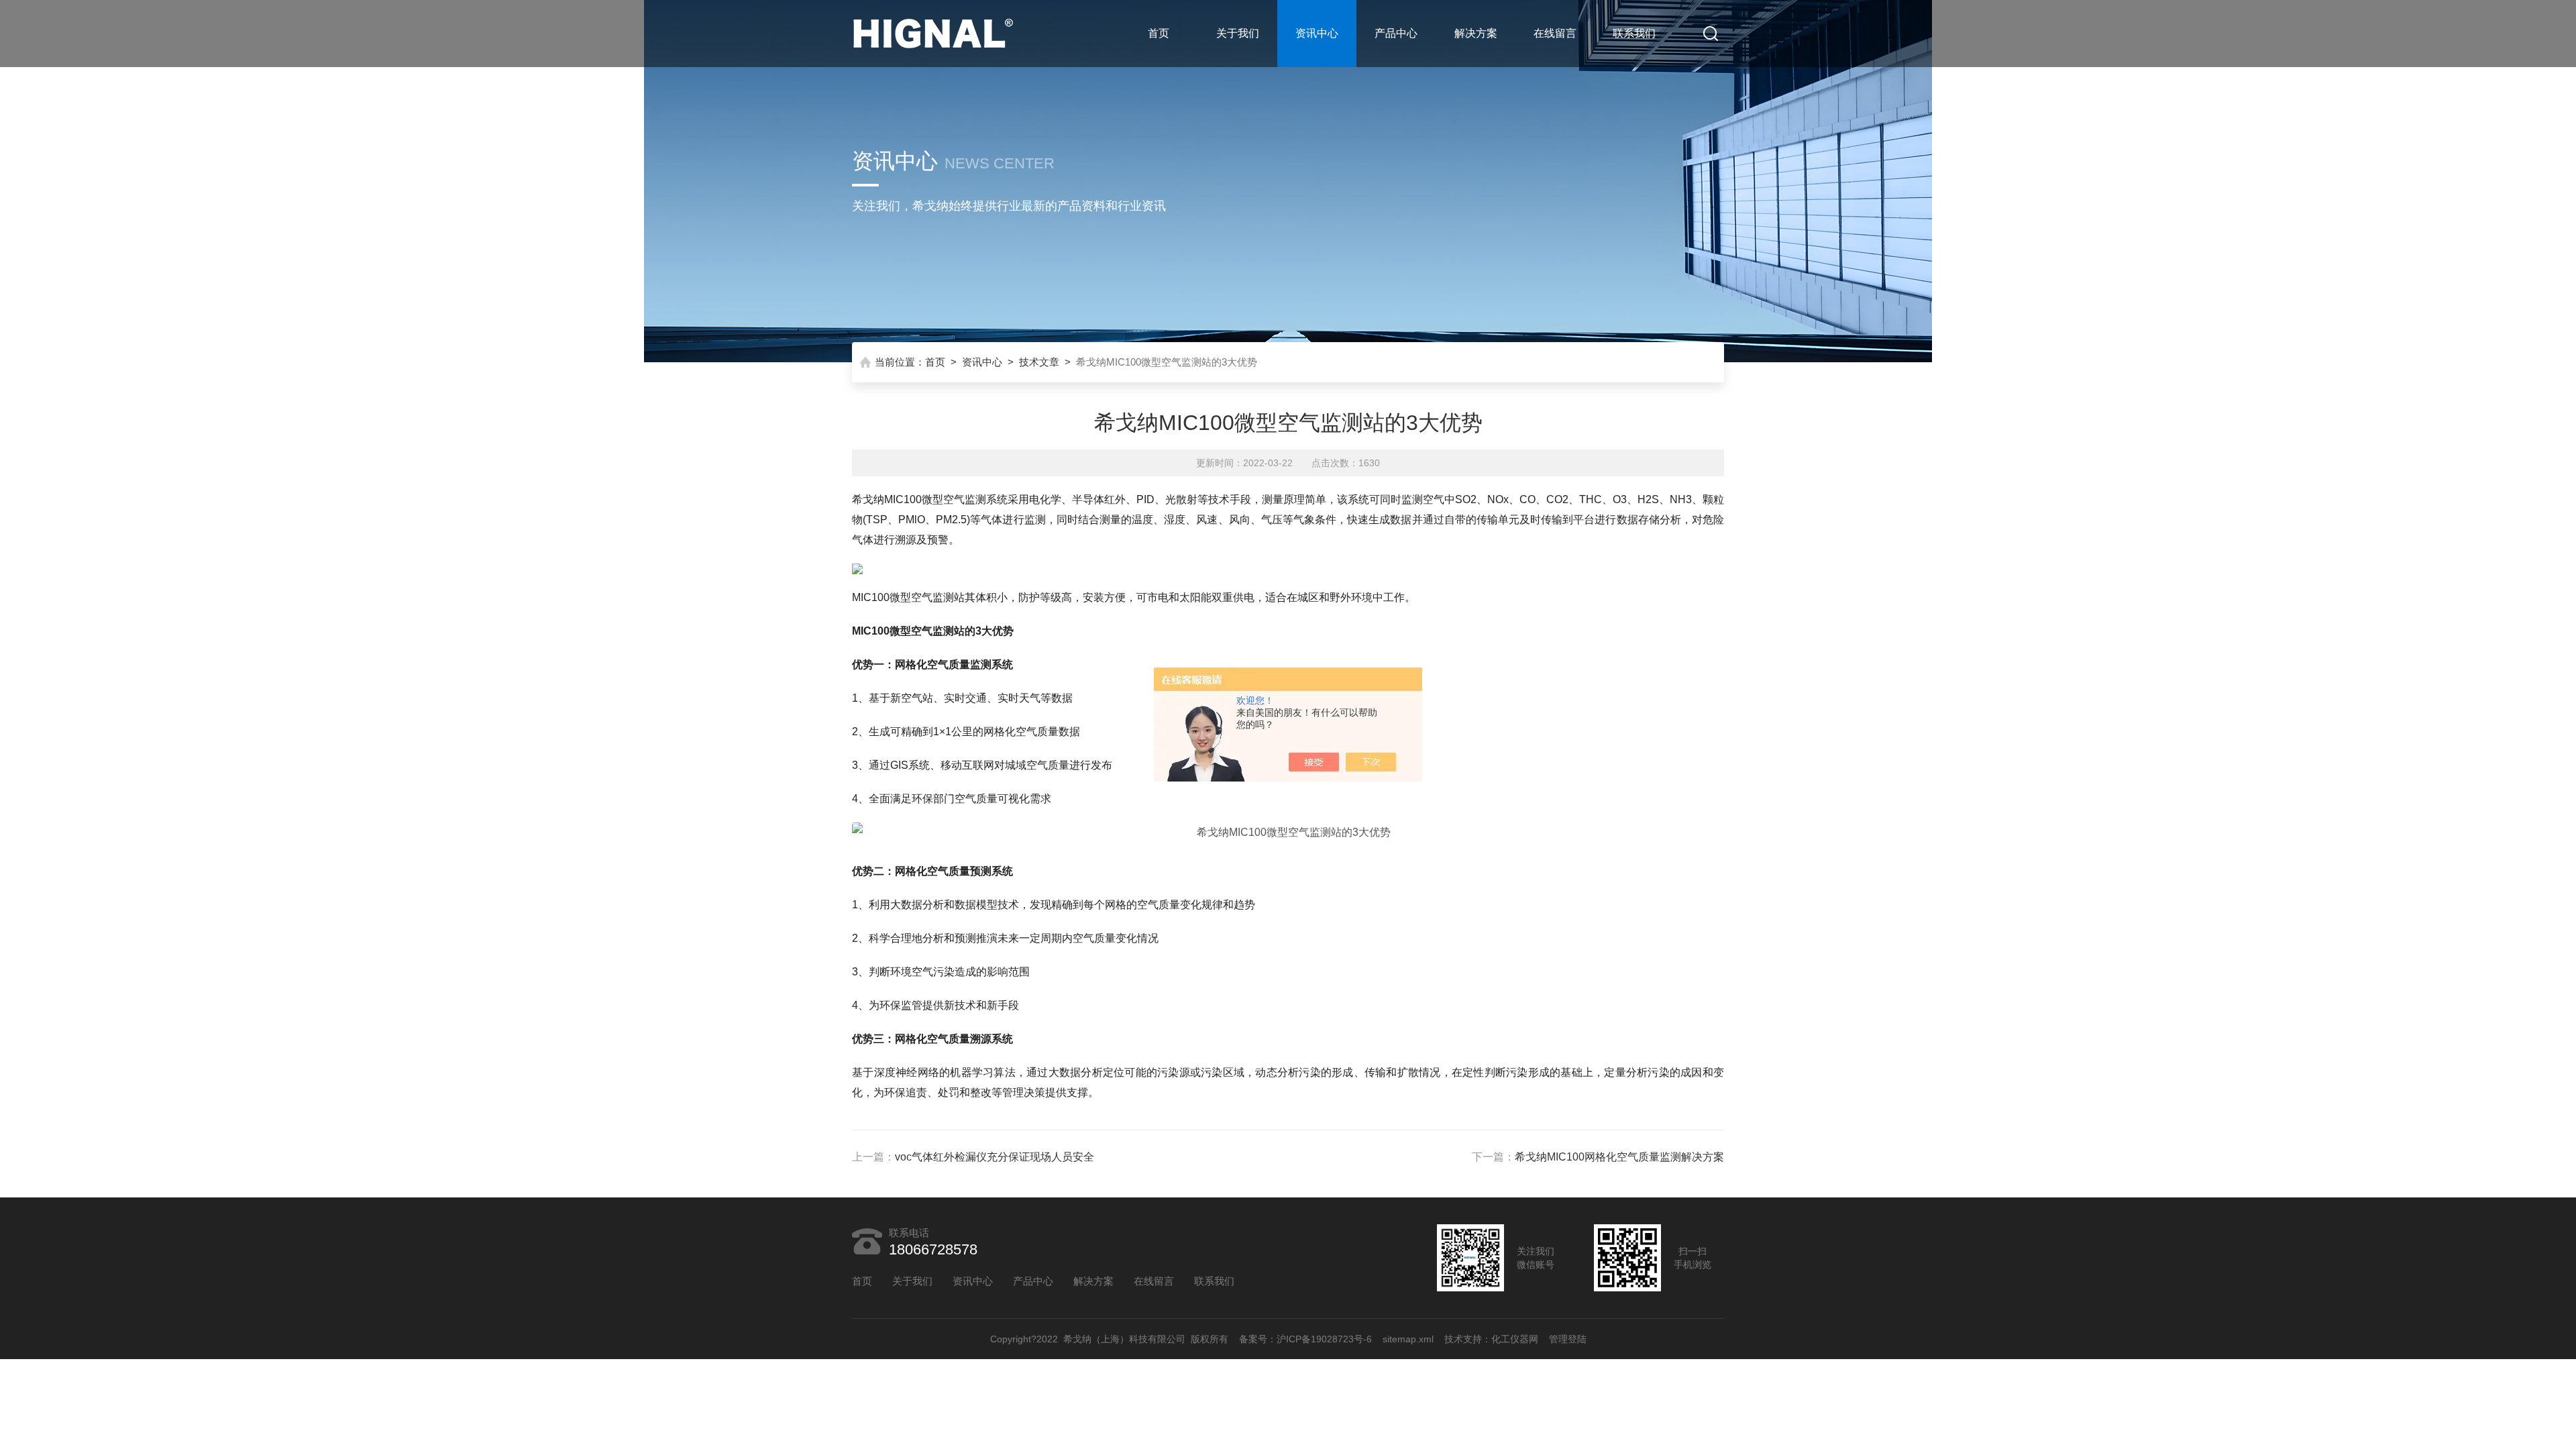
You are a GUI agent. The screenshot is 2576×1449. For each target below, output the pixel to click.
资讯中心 (1317, 33)
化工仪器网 (1515, 1339)
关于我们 (1238, 33)
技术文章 (1039, 362)
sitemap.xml (1408, 1339)
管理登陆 (1568, 1339)
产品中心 (1396, 33)
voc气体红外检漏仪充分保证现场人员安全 (995, 1157)
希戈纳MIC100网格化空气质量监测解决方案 (1619, 1157)
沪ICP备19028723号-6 (1324, 1339)
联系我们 (1634, 33)
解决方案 (1476, 33)
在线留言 (1555, 33)
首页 (1159, 33)
